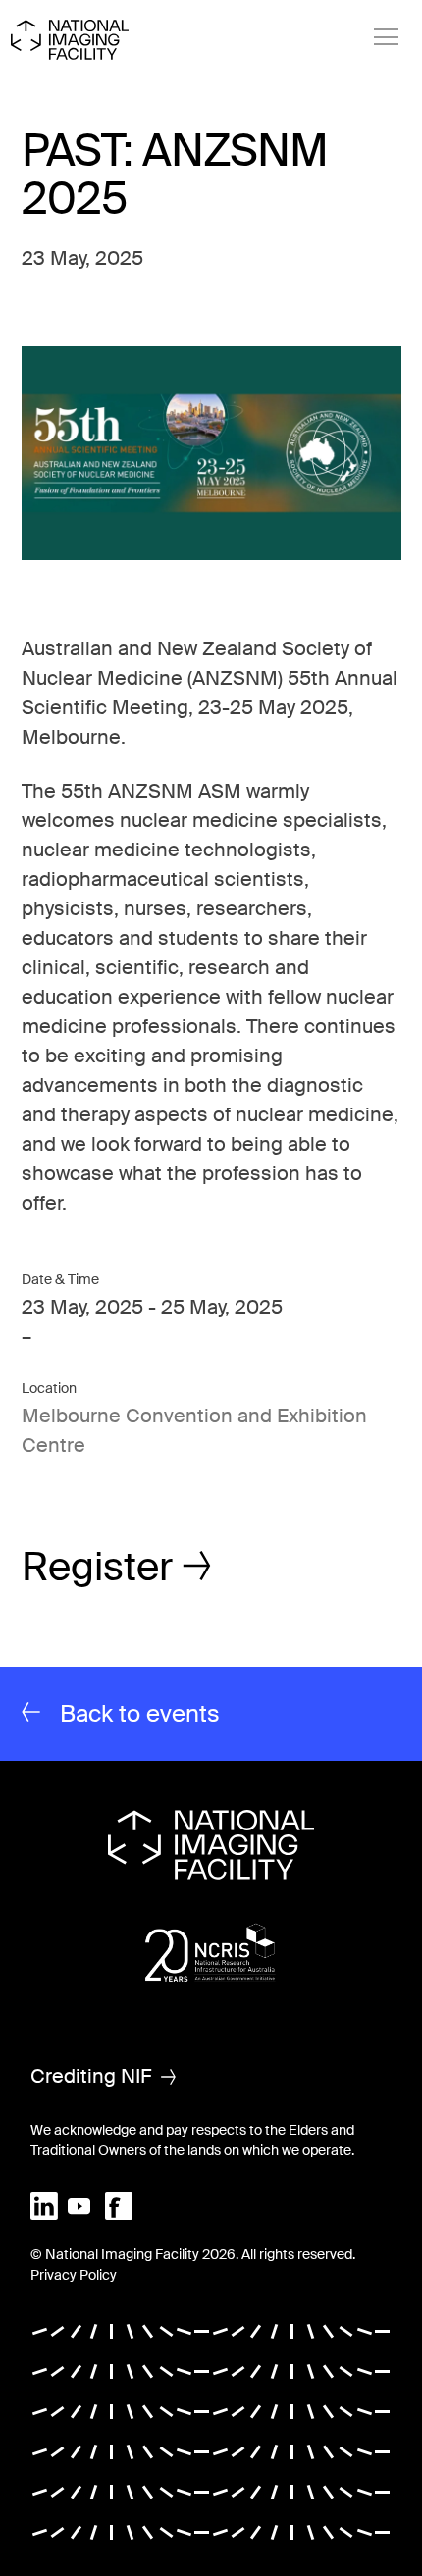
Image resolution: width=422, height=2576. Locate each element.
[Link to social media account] (44, 2205)
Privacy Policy (74, 2275)
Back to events (140, 1713)
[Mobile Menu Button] (387, 37)
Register (97, 1567)
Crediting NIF (91, 2076)
